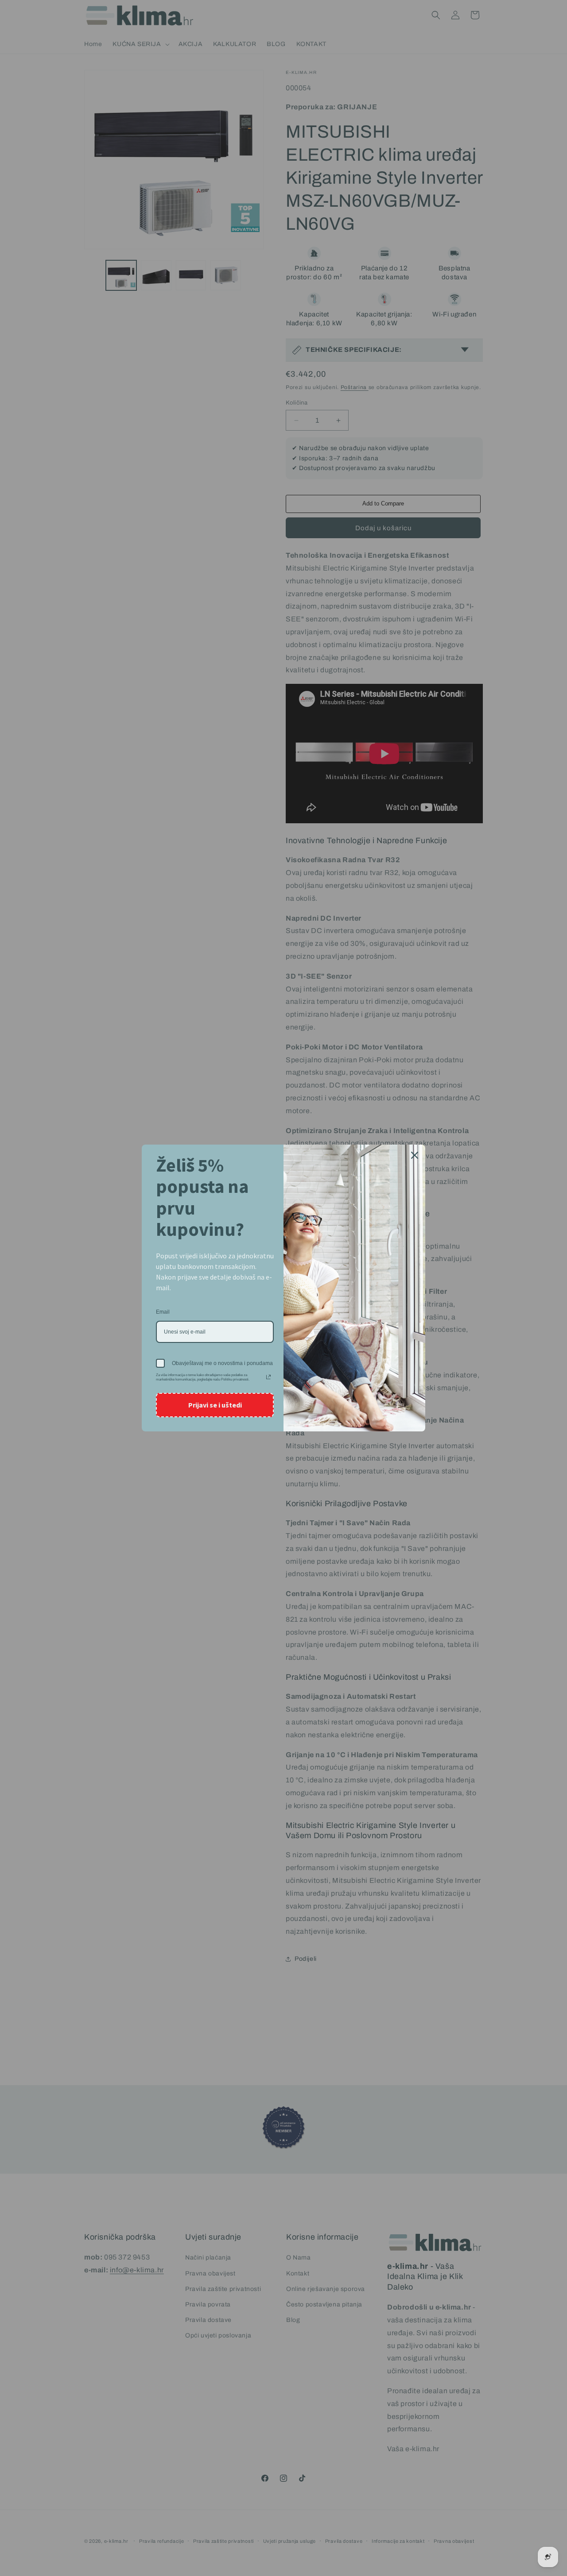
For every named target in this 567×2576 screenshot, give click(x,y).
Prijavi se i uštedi (215, 1405)
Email (163, 1312)
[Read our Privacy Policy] (268, 1377)
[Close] (415, 1155)
